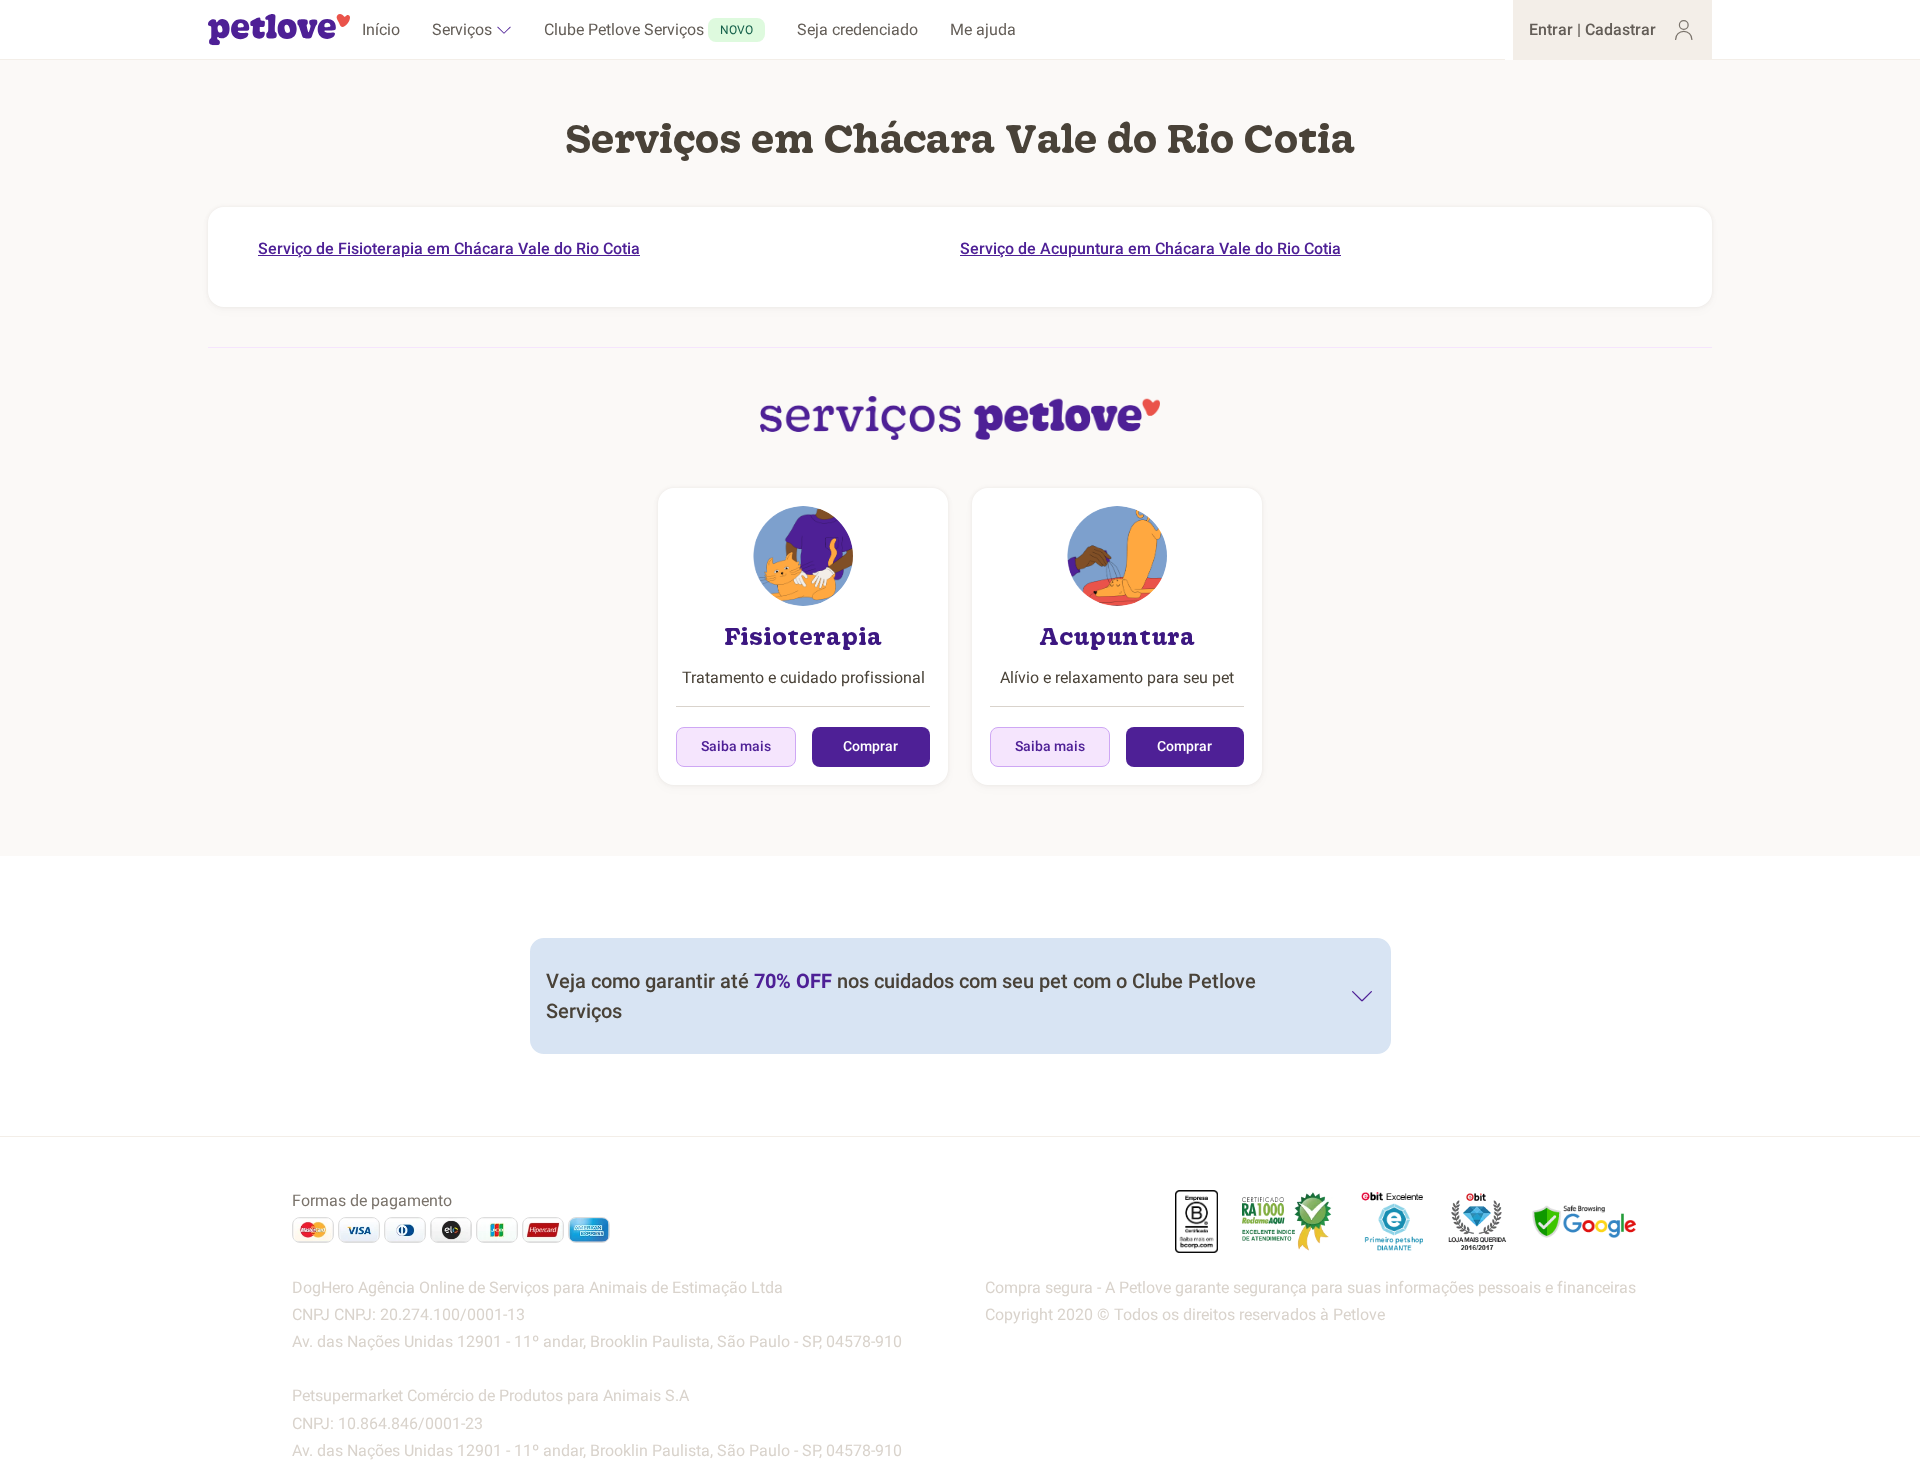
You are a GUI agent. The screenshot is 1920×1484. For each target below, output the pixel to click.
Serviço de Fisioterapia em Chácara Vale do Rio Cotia (449, 248)
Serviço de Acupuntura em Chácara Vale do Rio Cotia (1150, 248)
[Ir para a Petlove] (279, 30)
